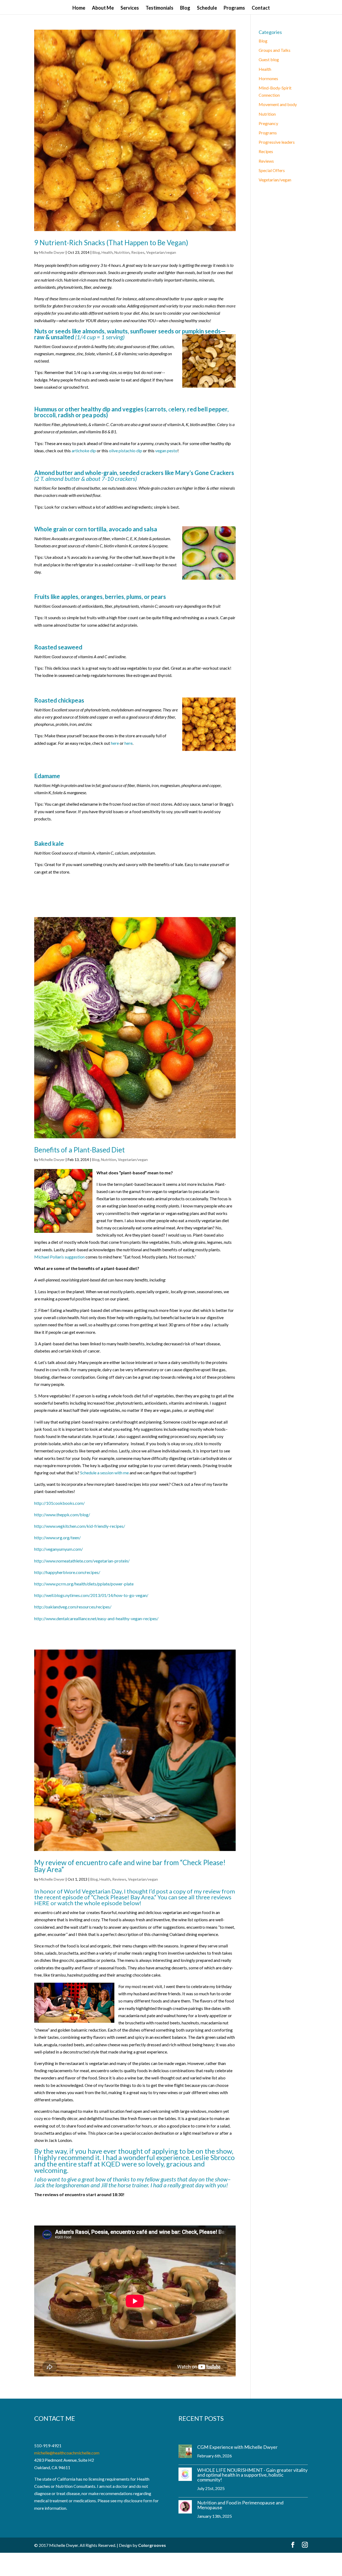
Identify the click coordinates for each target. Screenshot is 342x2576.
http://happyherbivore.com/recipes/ (67, 1572)
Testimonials (160, 8)
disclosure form (138, 2501)
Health (107, 252)
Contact (261, 8)
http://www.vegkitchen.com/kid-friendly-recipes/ (80, 1526)
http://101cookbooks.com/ (59, 1503)
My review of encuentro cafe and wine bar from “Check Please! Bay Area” (130, 1866)
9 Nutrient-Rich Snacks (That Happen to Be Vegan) (111, 243)
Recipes (138, 252)
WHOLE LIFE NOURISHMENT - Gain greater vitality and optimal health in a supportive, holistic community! (252, 2475)
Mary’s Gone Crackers (205, 473)
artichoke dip (84, 451)
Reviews (119, 1879)
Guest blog (269, 59)
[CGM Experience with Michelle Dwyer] (185, 2452)
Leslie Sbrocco (213, 2157)
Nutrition (122, 252)
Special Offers (272, 170)
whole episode (103, 1903)
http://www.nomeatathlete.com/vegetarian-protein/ (82, 1561)
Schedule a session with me (104, 1473)
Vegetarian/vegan (161, 252)
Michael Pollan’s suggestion (59, 1257)
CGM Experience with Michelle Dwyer (237, 2447)
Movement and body (278, 104)
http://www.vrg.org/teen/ (57, 1538)
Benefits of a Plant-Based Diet (79, 1150)
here (115, 743)
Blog (185, 8)
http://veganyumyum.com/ (59, 1549)
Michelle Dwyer (52, 252)
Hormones (268, 78)
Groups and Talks (275, 50)
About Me (103, 8)
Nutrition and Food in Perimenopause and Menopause (240, 2505)
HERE (42, 1903)
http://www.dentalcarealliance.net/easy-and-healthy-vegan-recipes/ (96, 1618)
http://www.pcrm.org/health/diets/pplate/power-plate (84, 1584)
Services (130, 8)
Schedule (207, 8)
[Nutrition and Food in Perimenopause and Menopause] (185, 2508)
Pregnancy (268, 123)
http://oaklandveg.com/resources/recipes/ (73, 1607)
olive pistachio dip (126, 451)
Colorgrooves (152, 2545)
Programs (234, 8)
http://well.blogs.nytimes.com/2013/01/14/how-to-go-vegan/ (91, 1595)
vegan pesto (166, 451)
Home (79, 8)
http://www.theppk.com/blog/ (62, 1515)
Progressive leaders (277, 142)
